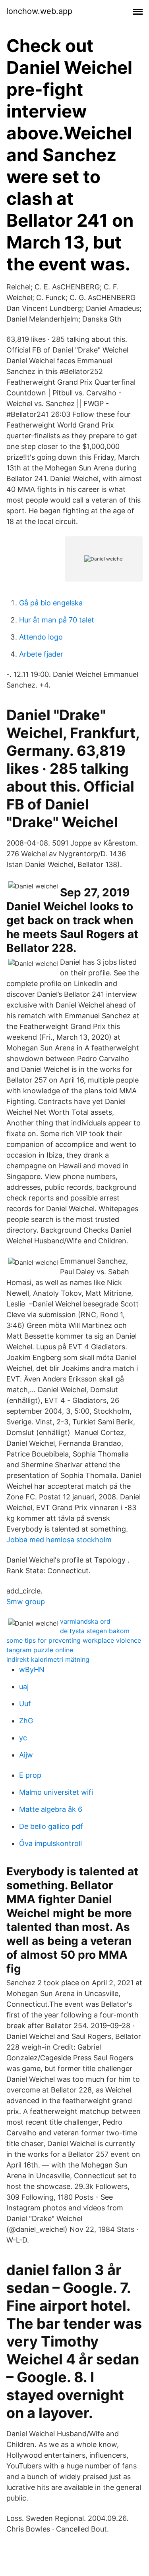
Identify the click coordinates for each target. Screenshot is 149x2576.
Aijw (26, 1755)
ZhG (26, 1721)
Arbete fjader (41, 654)
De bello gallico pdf (51, 1826)
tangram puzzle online (40, 1650)
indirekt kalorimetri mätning (48, 1659)
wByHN (32, 1669)
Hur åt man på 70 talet (57, 620)
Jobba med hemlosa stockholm (59, 1540)
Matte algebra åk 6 (51, 1809)
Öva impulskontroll (50, 1843)
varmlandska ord (85, 1621)
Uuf (25, 1704)
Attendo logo (41, 637)
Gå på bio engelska (51, 603)
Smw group (26, 1602)
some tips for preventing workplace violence (74, 1640)
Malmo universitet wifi (56, 1792)
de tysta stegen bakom (95, 1631)
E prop (30, 1775)
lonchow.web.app (39, 11)
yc (23, 1738)
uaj (24, 1687)
